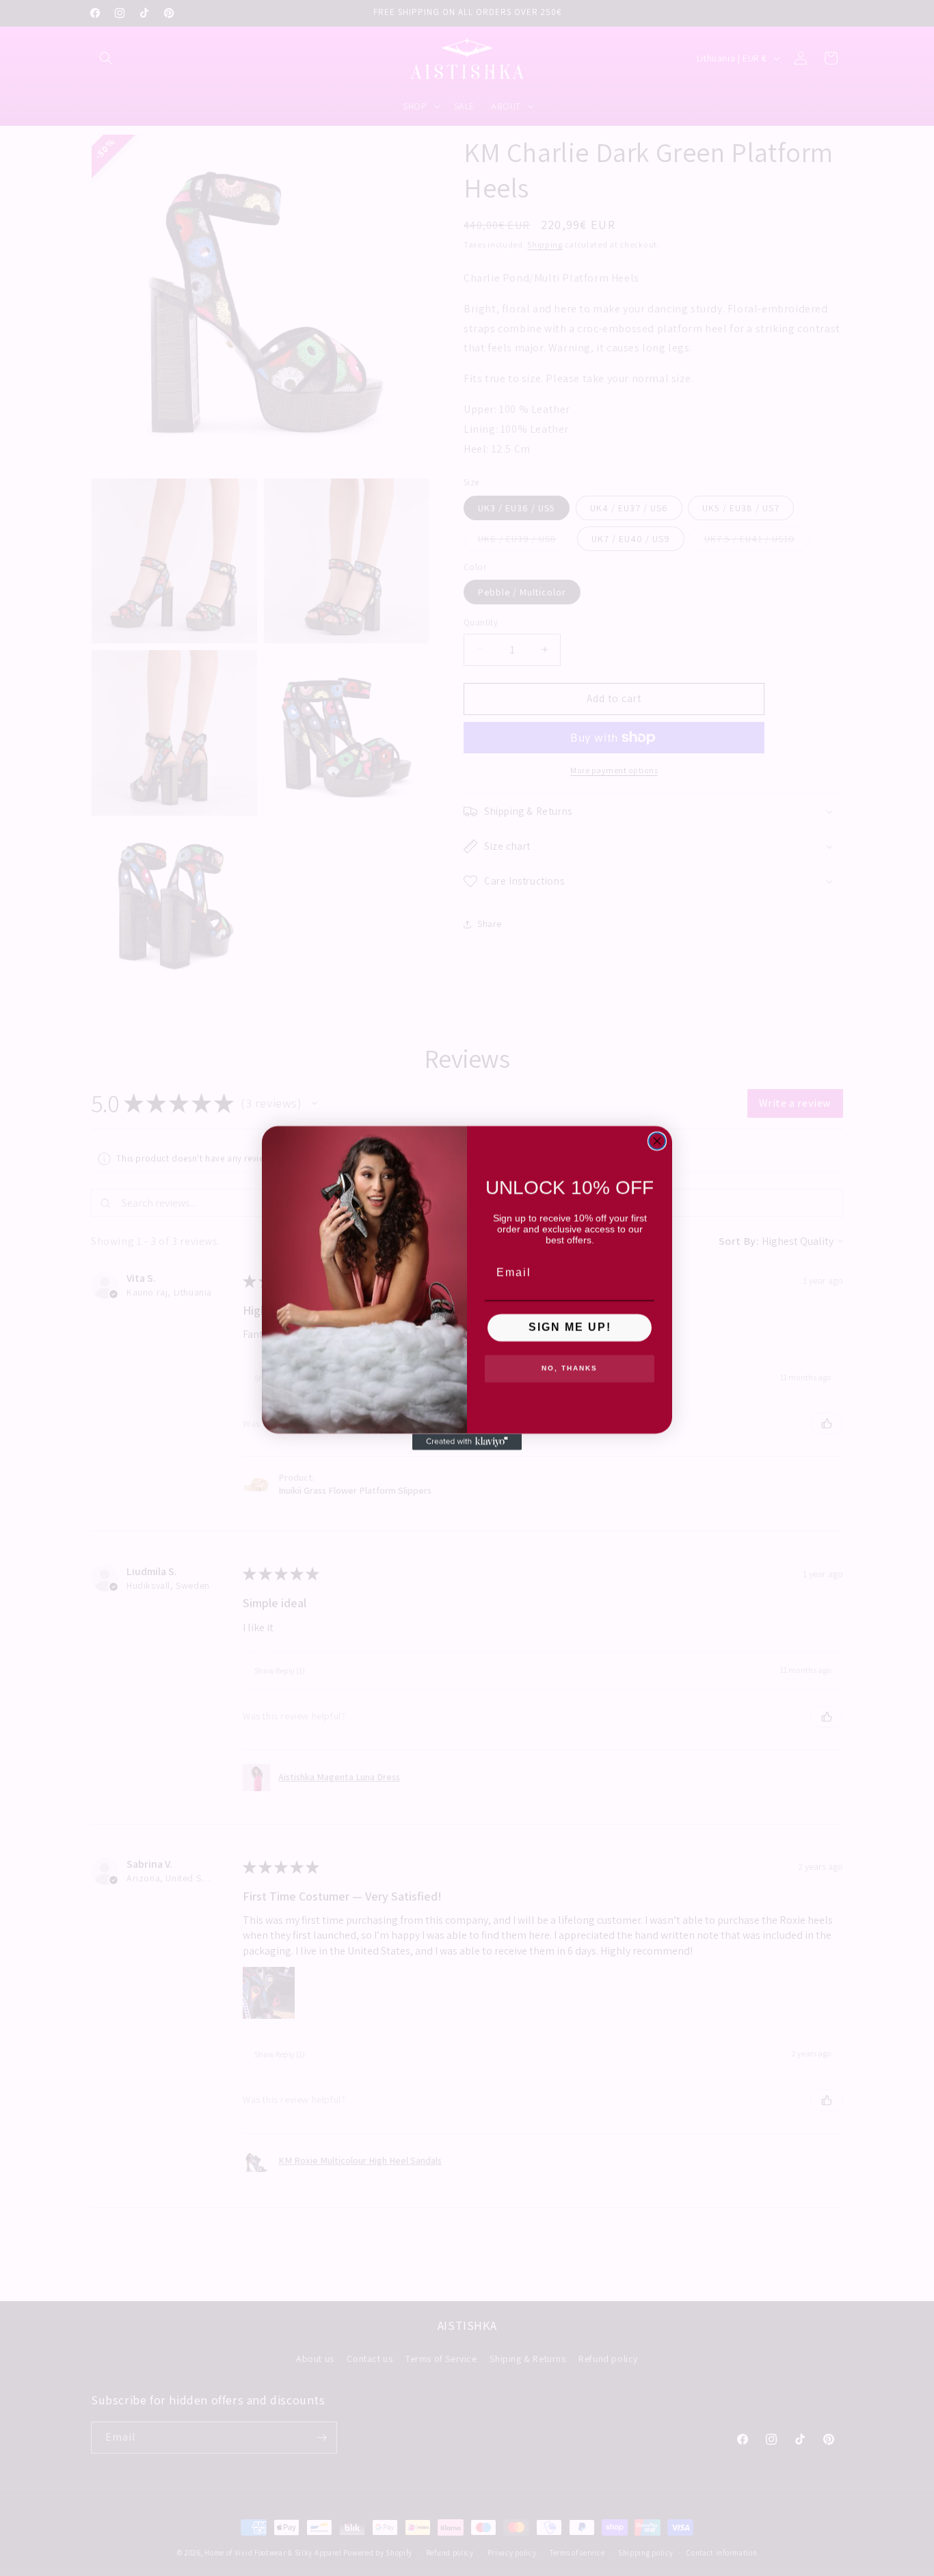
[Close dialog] (657, 1141)
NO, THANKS (570, 1368)
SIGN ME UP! (570, 1327)
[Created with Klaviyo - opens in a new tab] (467, 1442)
